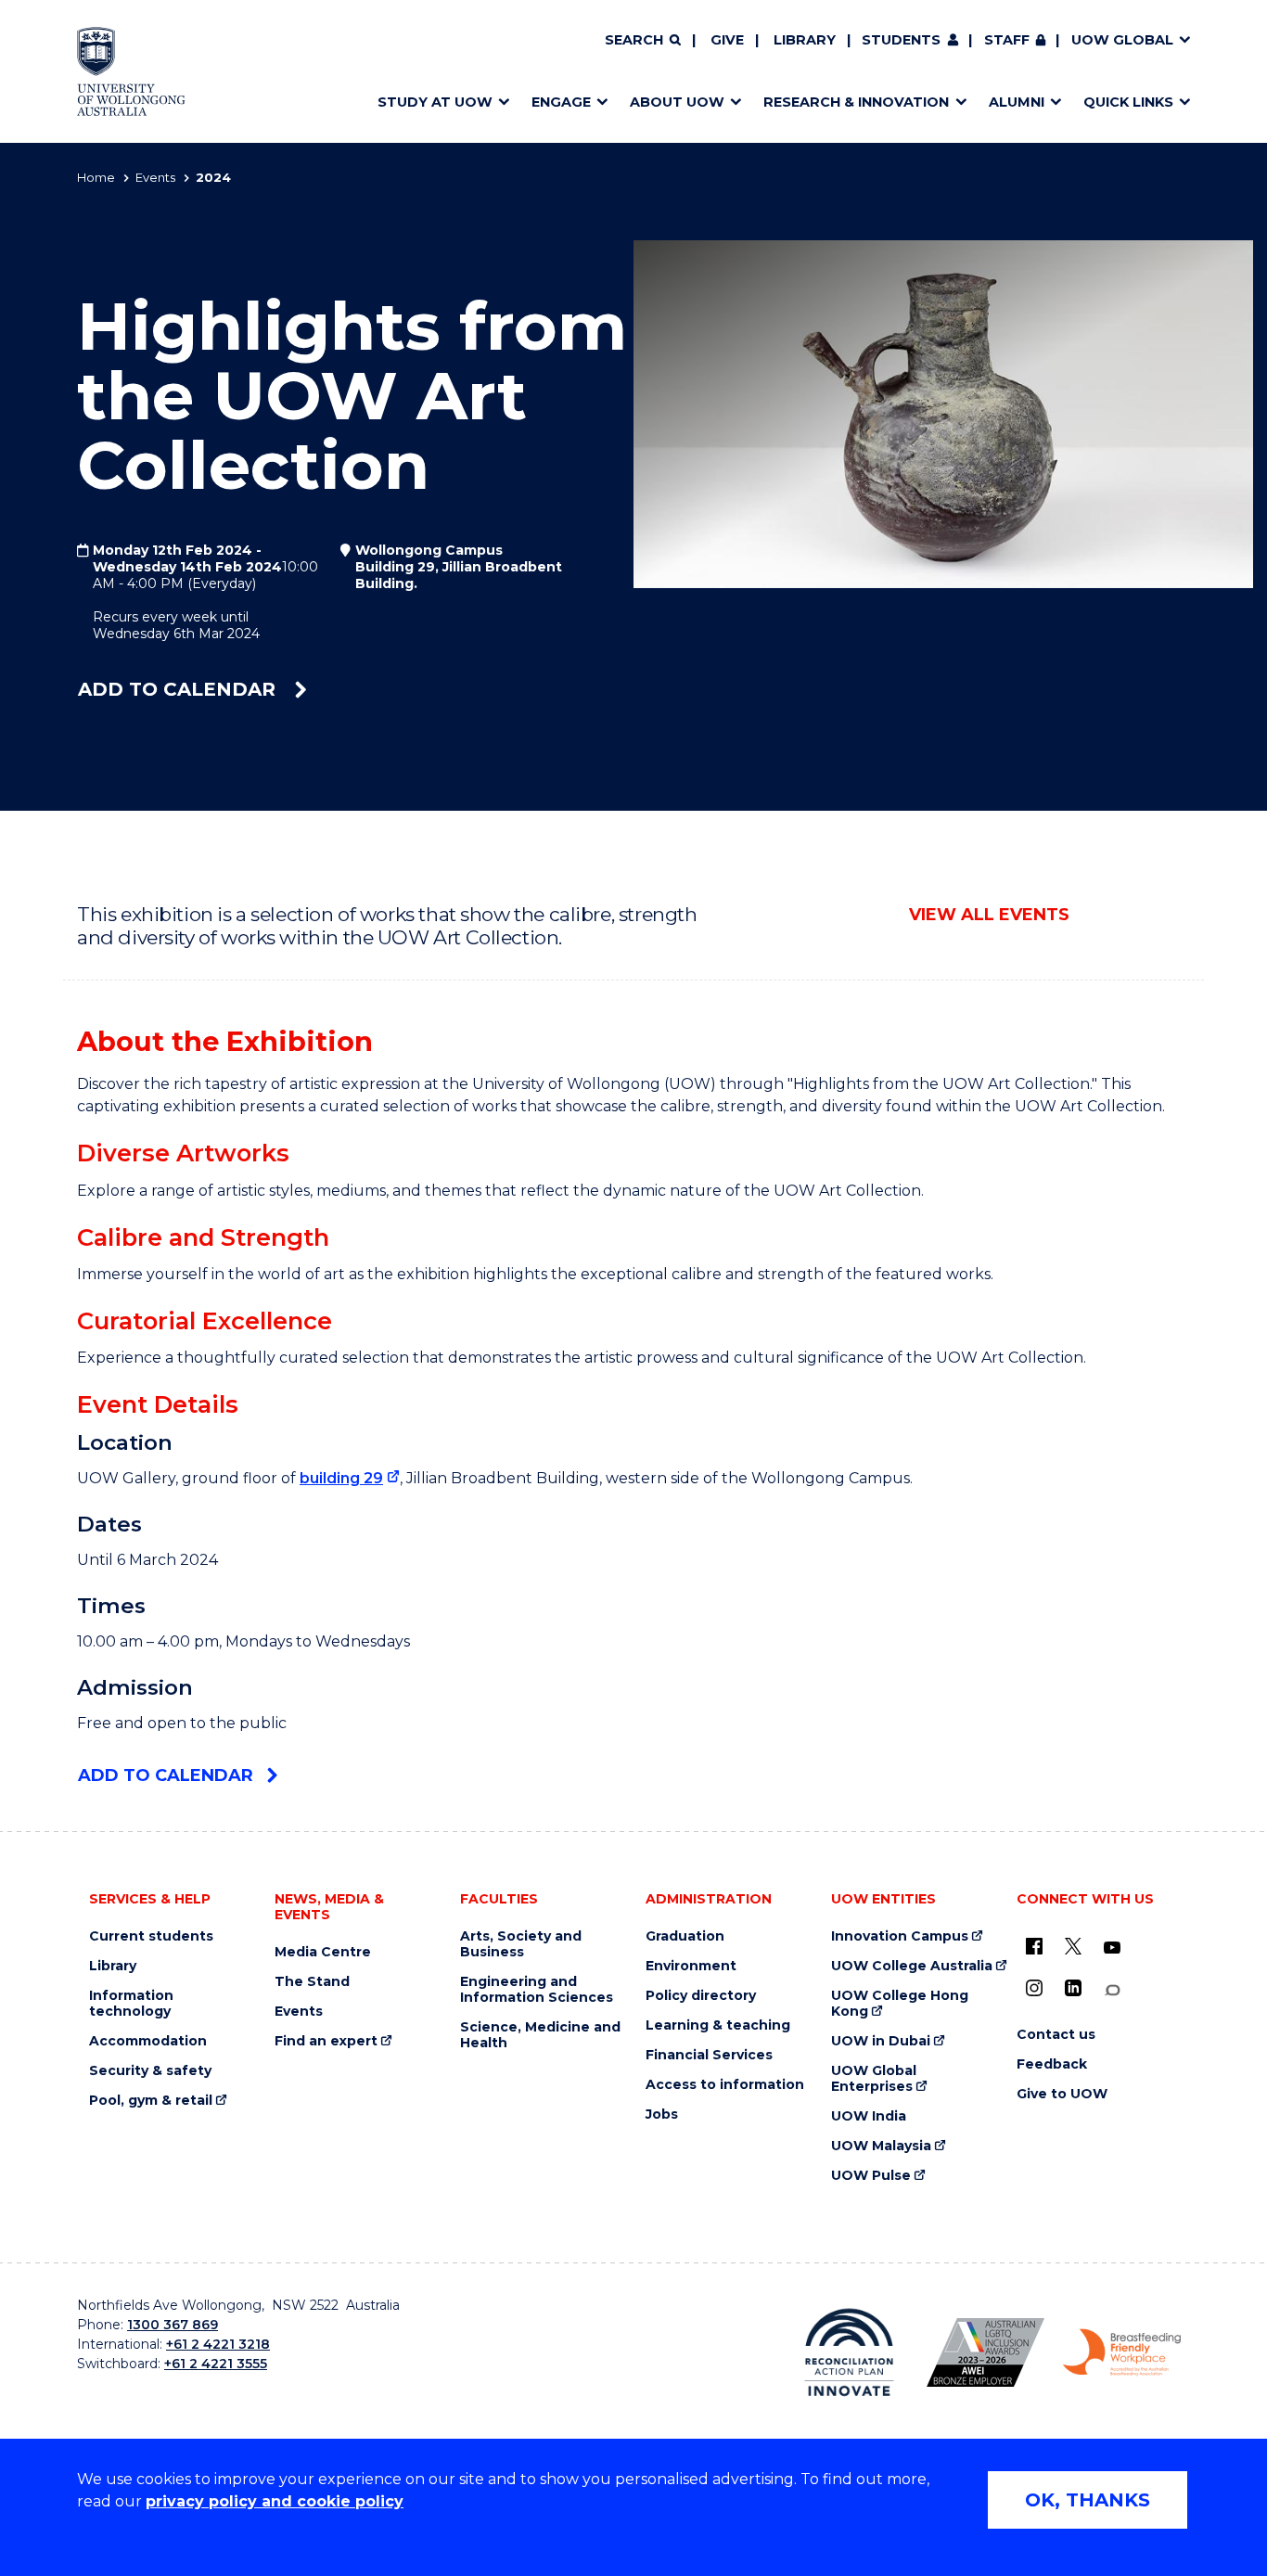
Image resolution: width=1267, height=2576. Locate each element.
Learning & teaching (718, 2025)
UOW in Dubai (881, 2041)
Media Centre (323, 1952)
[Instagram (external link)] (1034, 1988)
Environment (691, 1966)
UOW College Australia (912, 1966)
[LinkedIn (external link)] (1073, 1988)
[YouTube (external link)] (1112, 1948)
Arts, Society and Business (521, 1944)
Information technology (131, 2004)
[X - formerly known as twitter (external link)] (1073, 1946)
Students (901, 40)
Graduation (685, 1936)
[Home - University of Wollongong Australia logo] (131, 71)
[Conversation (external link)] (1112, 1990)
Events (155, 177)
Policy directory (701, 1996)
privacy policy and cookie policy (275, 2501)
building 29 (341, 1478)
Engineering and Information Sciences (537, 1990)
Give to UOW (1062, 2094)
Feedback (1052, 2064)
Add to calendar (179, 689)
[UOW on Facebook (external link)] (1034, 1946)
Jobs (662, 2115)
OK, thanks (1088, 2500)
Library (805, 40)
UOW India (869, 2116)
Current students (151, 1936)
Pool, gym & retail (151, 2101)
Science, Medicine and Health (540, 2035)
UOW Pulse (871, 2176)
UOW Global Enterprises (874, 2079)
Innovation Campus (900, 1936)
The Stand (312, 1982)
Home (96, 177)
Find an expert (326, 2041)
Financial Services (709, 2055)
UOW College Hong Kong (900, 2004)
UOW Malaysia (881, 2146)
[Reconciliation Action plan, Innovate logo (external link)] (849, 2352)
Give (727, 40)
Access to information (725, 2085)
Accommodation (148, 2041)
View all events (989, 915)
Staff (1007, 40)
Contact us (1056, 2035)
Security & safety (150, 2071)
